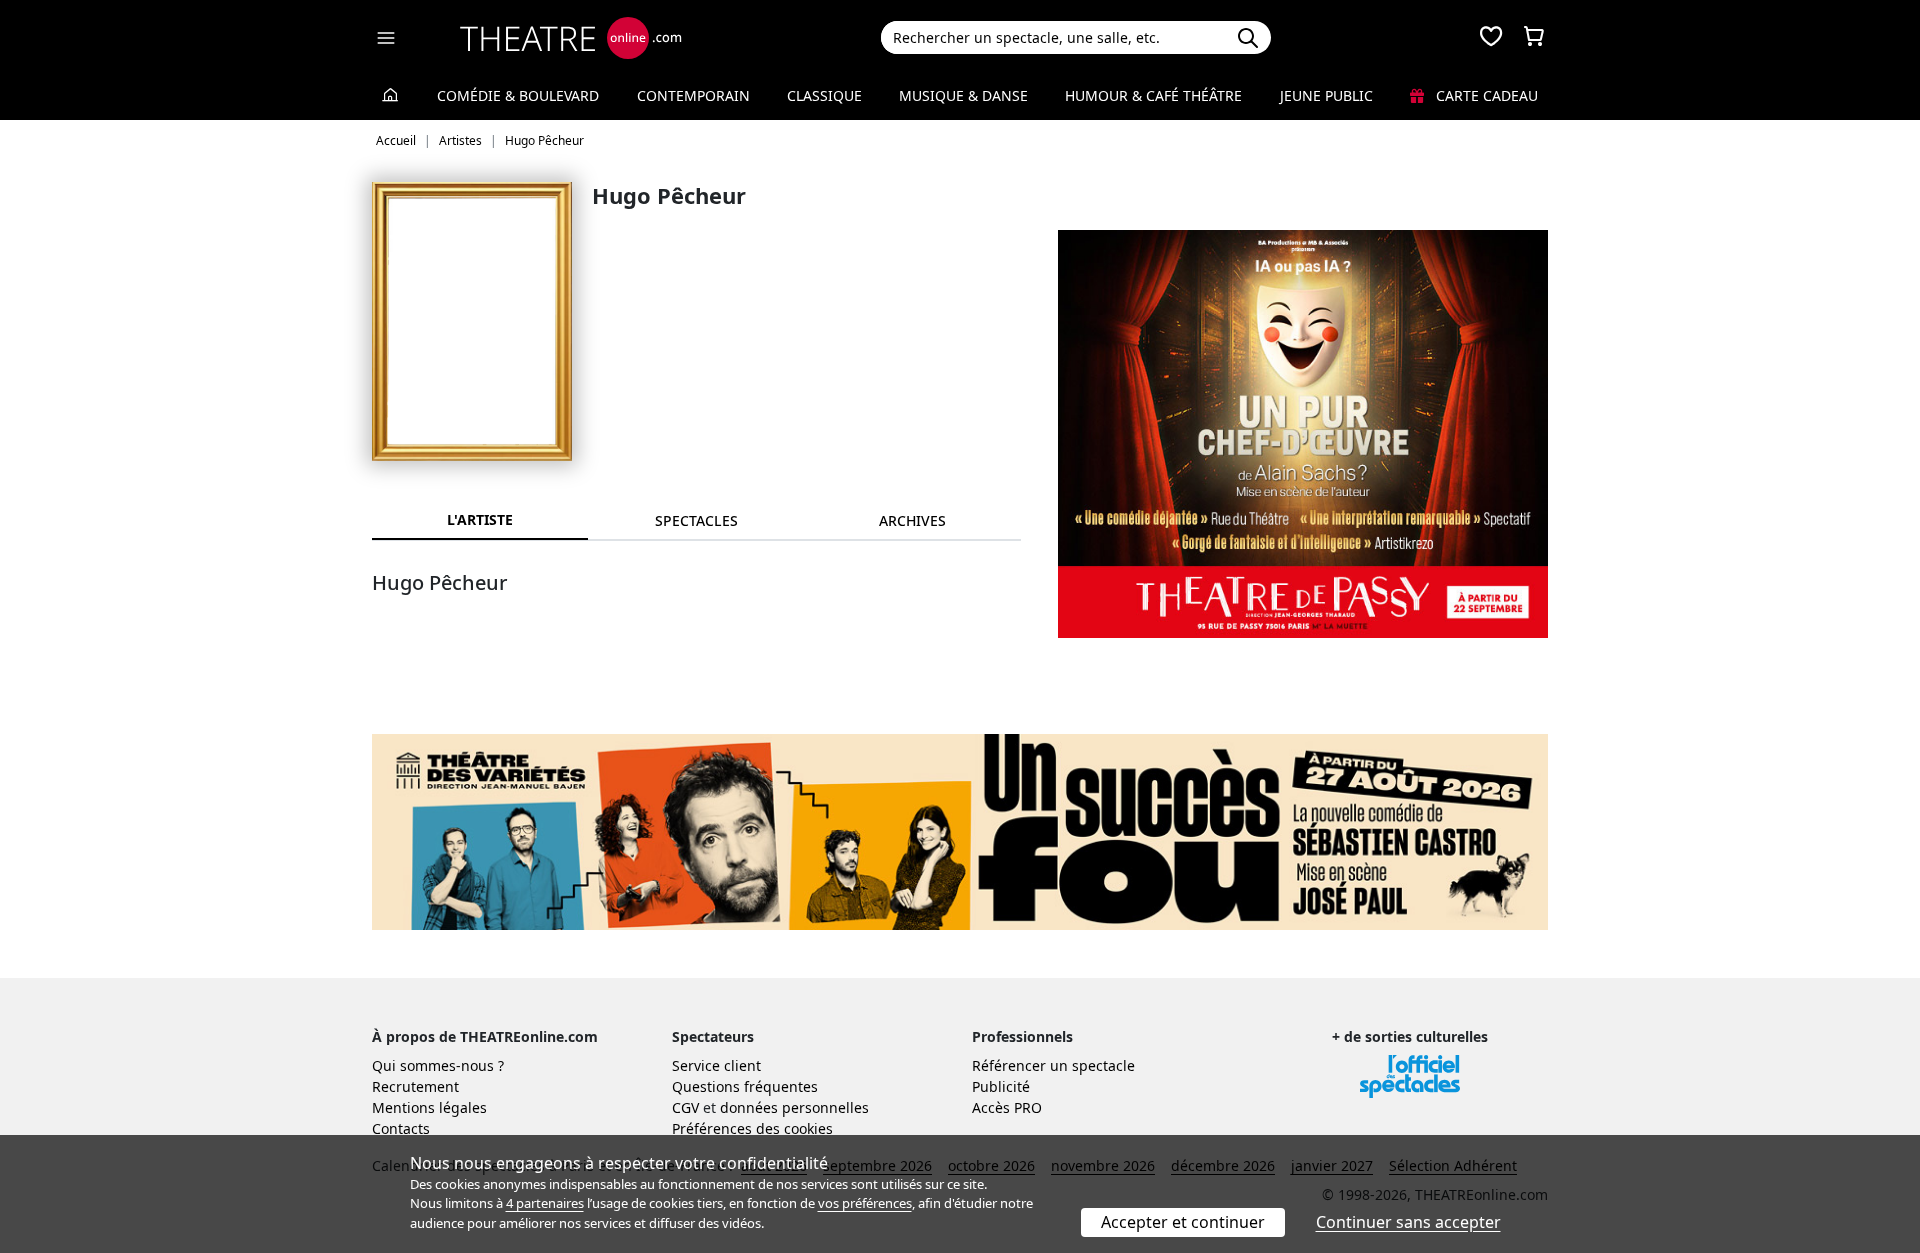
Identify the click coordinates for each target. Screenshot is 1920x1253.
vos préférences (865, 1203)
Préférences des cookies (752, 1128)
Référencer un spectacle (1053, 1065)
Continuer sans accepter (1408, 1222)
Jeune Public (1326, 95)
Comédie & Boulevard (518, 95)
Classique (824, 95)
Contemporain (693, 95)
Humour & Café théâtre (1153, 95)
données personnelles (794, 1107)
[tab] (696, 520)
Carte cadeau (1485, 95)
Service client (716, 1065)
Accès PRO (1007, 1107)
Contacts (401, 1128)
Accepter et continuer (1183, 1222)
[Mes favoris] (1491, 38)
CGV (685, 1107)
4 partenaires (545, 1203)
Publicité (1001, 1086)
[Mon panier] (1534, 38)
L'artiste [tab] (480, 519)
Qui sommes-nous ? (438, 1065)
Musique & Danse (963, 95)
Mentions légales (429, 1107)
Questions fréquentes (745, 1086)
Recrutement (415, 1086)
